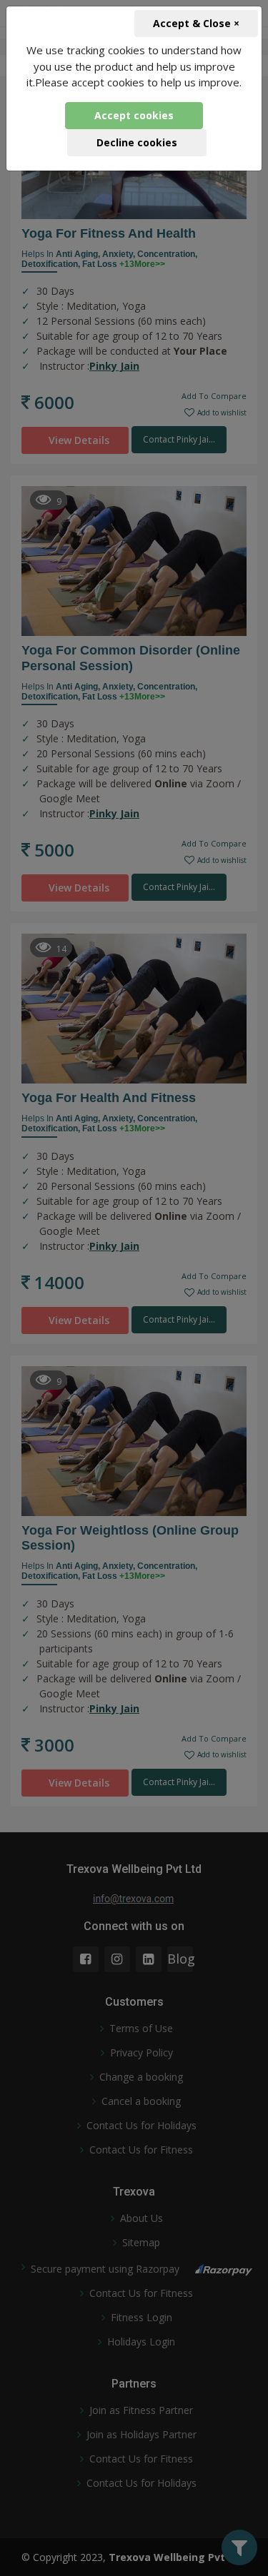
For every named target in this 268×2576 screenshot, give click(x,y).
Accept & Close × (196, 23)
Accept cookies (134, 115)
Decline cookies (137, 142)
